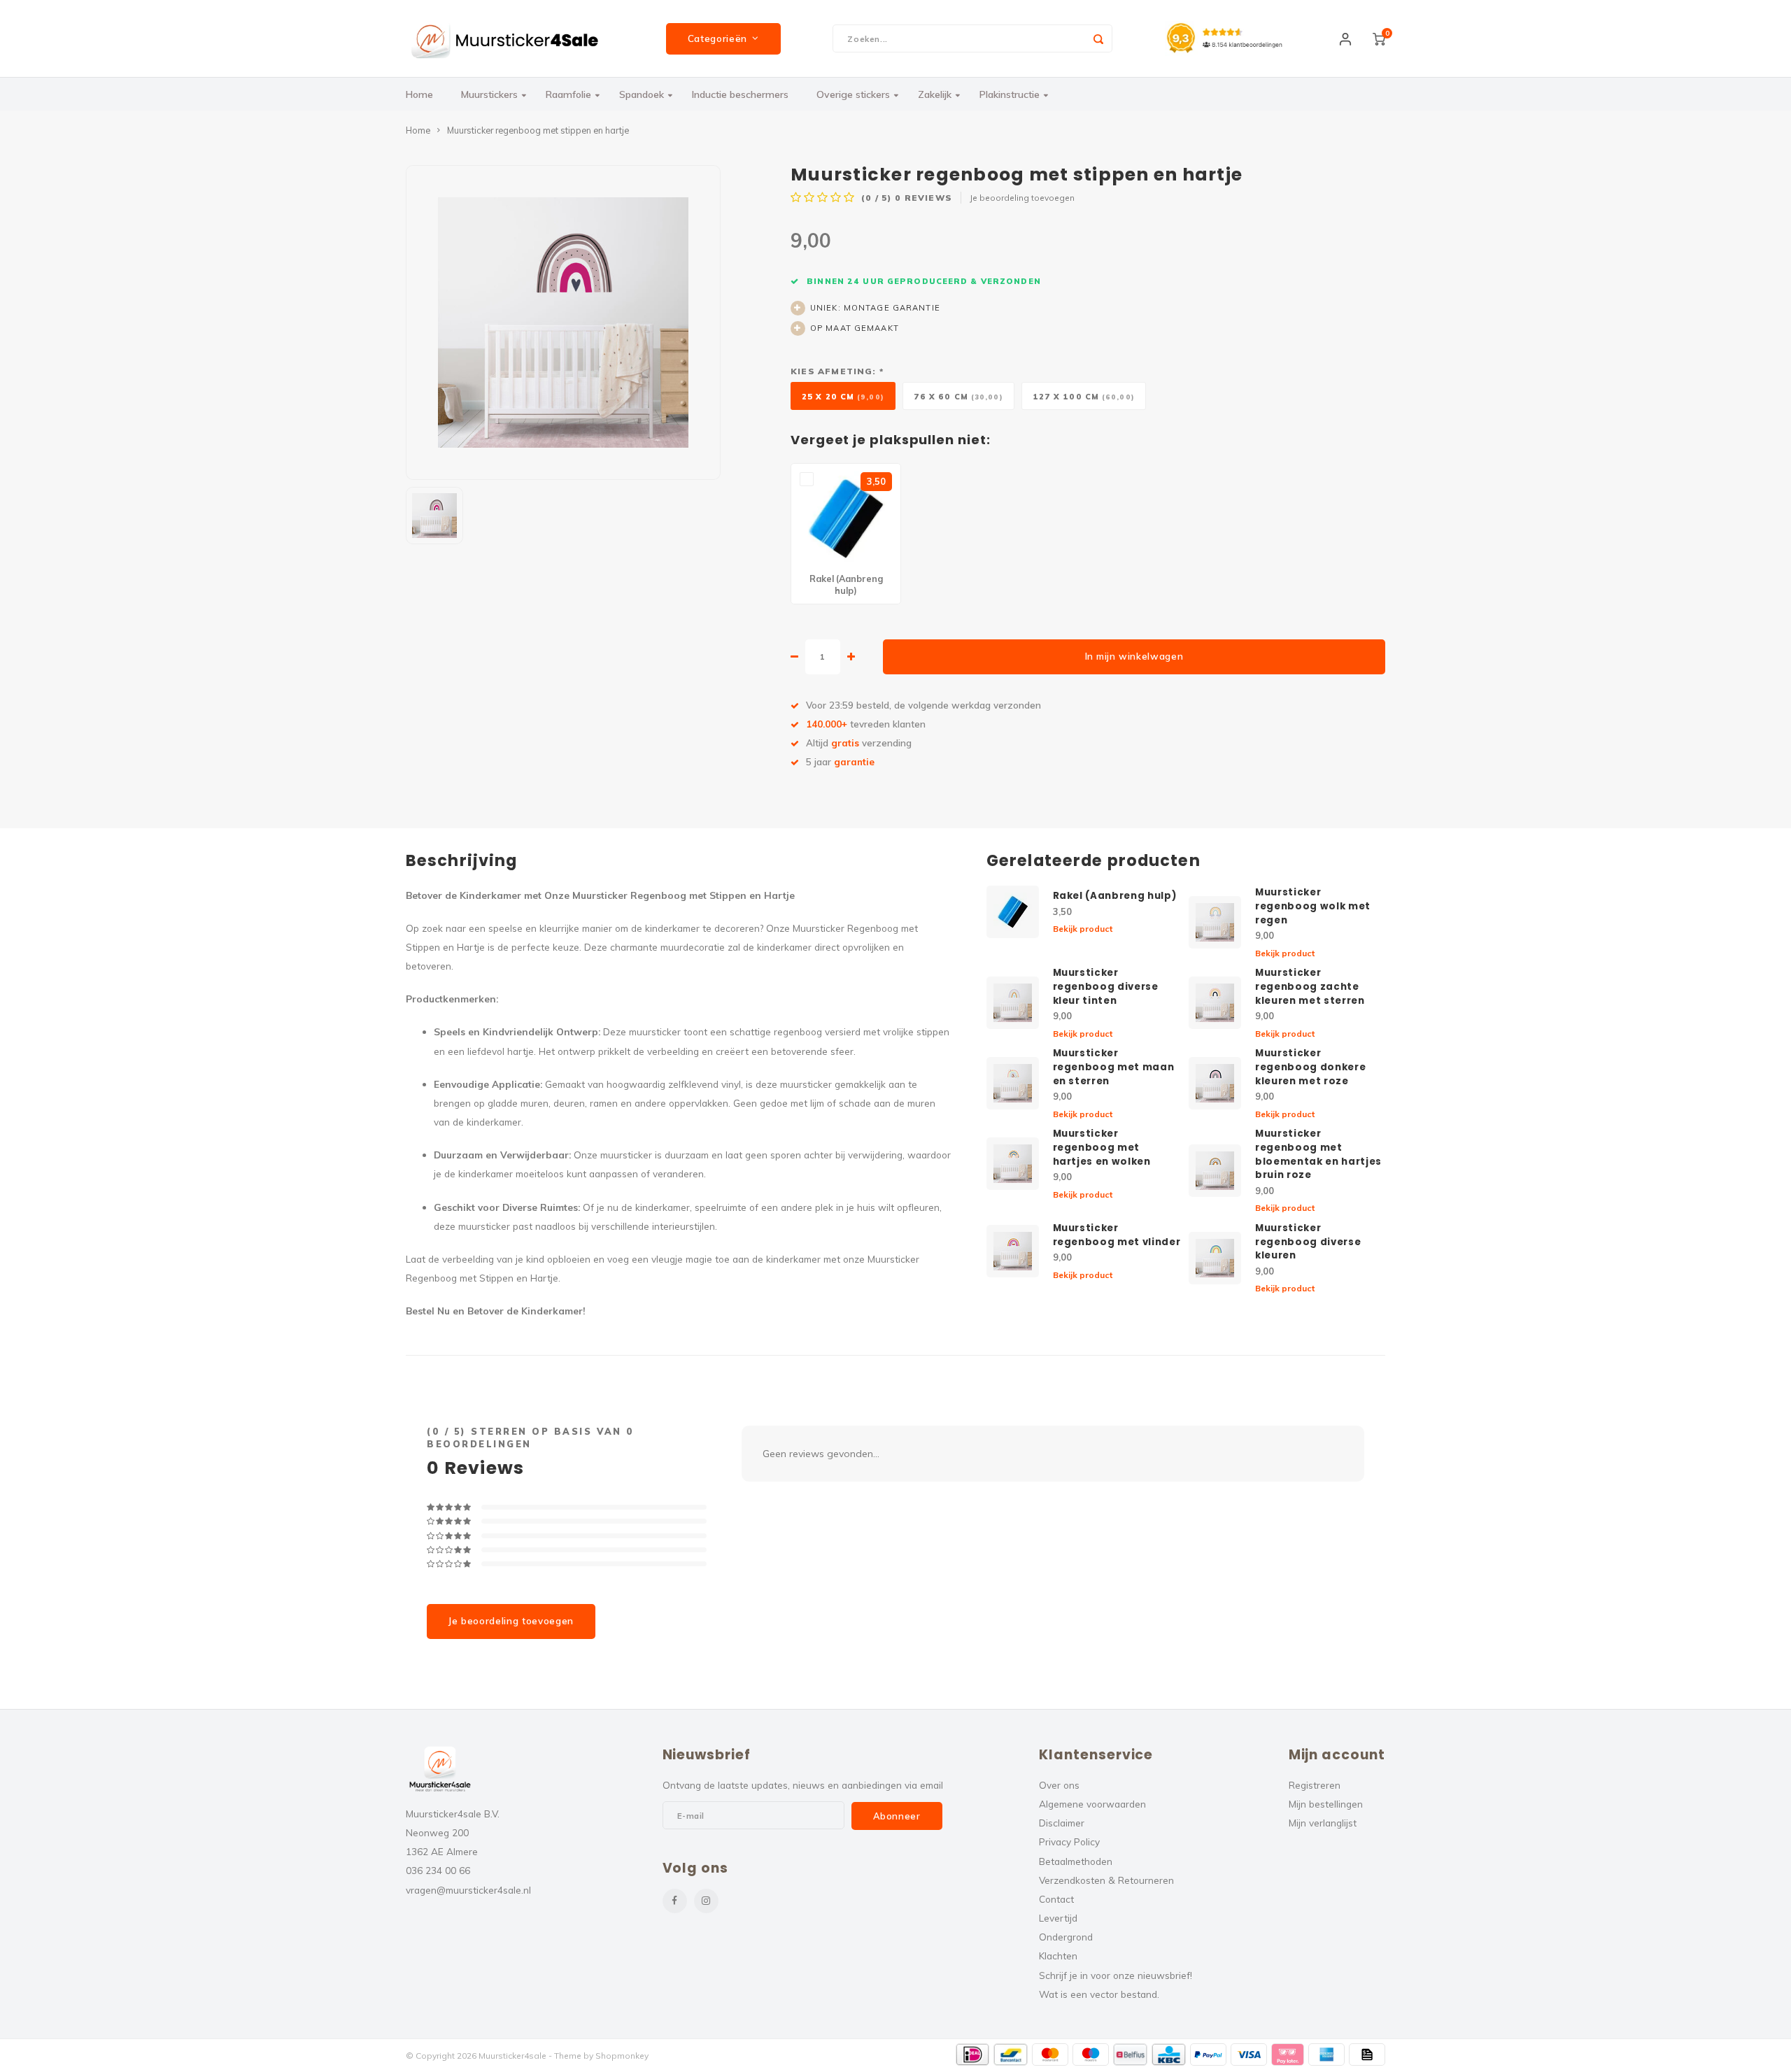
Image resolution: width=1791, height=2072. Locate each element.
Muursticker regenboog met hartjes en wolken (1102, 1148)
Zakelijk (935, 94)
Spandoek (642, 94)
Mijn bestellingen (1326, 1804)
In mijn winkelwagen (1134, 656)
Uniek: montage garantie (875, 308)
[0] (1379, 38)
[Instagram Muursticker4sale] (706, 1901)
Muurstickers (489, 94)
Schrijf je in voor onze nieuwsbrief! (1116, 1975)
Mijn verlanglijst (1323, 1823)
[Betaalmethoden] (973, 2055)
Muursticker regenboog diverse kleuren (1308, 1242)
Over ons (1059, 1785)
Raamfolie (568, 94)
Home (419, 94)
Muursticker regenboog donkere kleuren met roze (1310, 1067)
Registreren (1315, 1785)
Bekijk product (1083, 929)
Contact (1056, 1899)
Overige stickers (853, 94)
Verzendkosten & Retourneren (1106, 1880)
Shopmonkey (622, 2056)
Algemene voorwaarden (1092, 1804)
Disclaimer (1062, 1823)
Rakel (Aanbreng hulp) (1115, 896)
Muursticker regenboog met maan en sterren (1114, 1067)
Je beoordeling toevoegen (1022, 198)
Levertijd (1058, 1918)
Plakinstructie (1010, 94)
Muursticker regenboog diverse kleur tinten (1106, 987)
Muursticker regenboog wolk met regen (1313, 906)
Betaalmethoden (1076, 1861)
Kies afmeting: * (837, 371)
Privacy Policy (1069, 1842)
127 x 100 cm (1084, 397)
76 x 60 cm (958, 397)
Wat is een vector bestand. (1099, 1994)
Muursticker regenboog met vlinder (1117, 1235)
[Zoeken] (1098, 38)
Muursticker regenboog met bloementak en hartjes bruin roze (1318, 1155)
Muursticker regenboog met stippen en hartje (538, 130)
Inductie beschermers (740, 94)
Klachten (1058, 1956)
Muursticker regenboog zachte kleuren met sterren (1310, 987)
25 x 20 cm (843, 397)
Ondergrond (1066, 1937)
